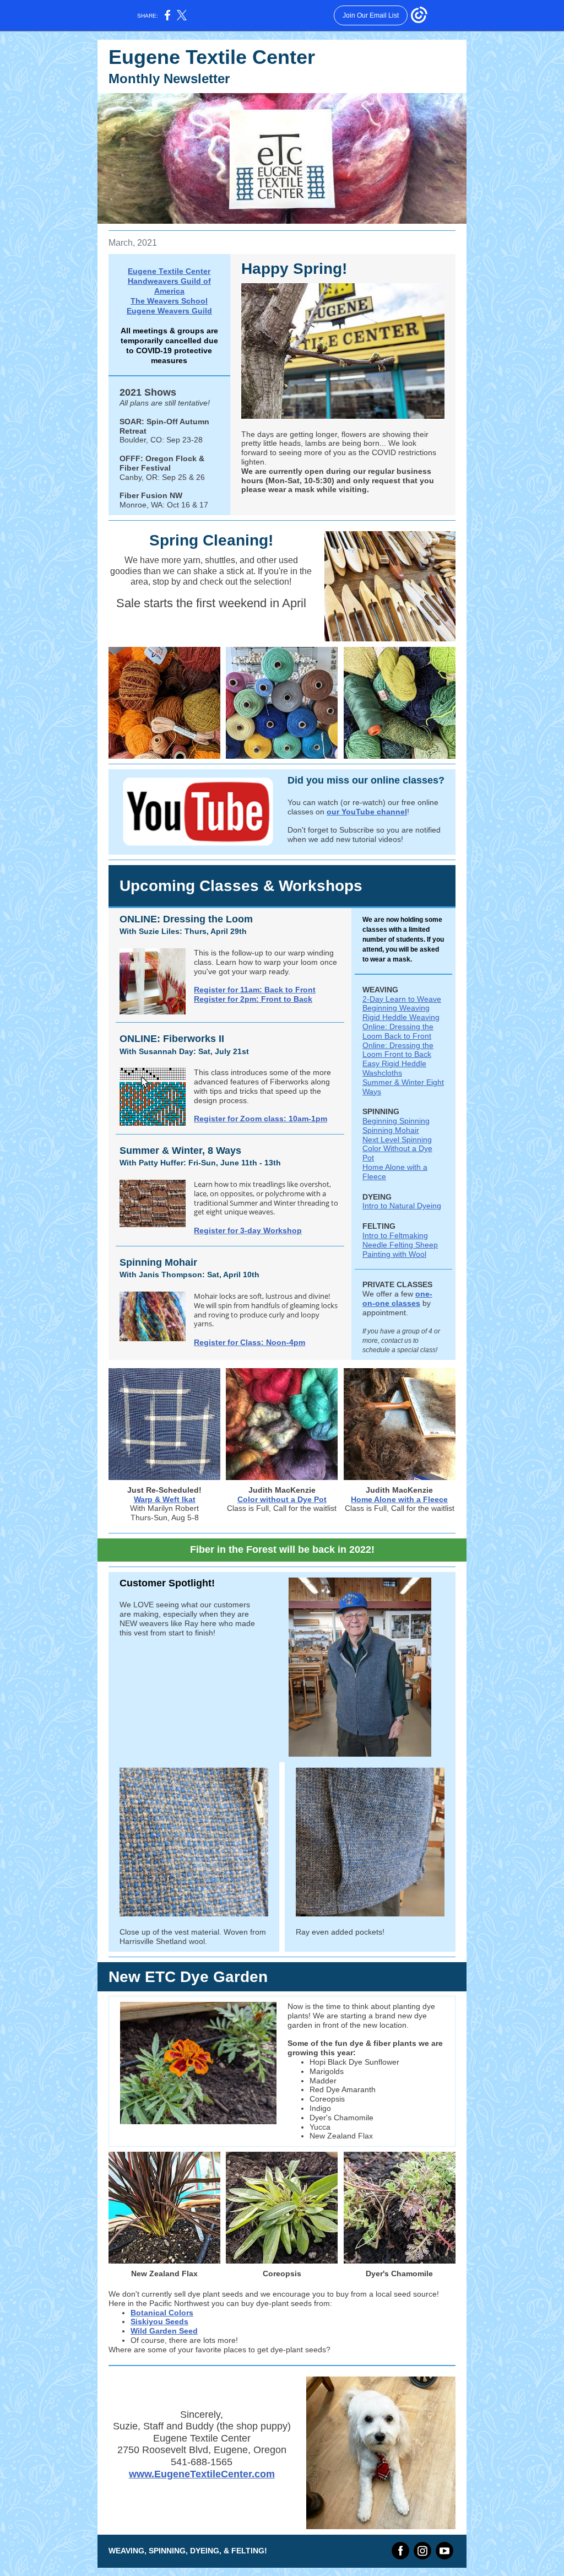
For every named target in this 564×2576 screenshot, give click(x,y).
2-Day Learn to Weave (402, 999)
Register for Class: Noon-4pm (250, 1342)
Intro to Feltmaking (395, 1235)
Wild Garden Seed (164, 2331)
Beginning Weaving (396, 1008)
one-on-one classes (397, 1298)
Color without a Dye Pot (282, 1499)
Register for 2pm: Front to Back (253, 999)
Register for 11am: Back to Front (255, 990)
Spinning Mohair (391, 1130)
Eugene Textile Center (169, 271)
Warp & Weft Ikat (165, 1499)
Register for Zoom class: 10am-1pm (261, 1119)
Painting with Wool (394, 1254)
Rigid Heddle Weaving (401, 1017)
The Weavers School (169, 301)
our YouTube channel (367, 812)
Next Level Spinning (397, 1140)
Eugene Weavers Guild (169, 311)
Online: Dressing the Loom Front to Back (398, 1050)
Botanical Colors (162, 2313)
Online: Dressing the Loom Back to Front (398, 1031)
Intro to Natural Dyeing (402, 1206)
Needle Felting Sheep (400, 1245)
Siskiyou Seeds (159, 2321)
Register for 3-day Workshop (248, 1230)
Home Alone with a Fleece (399, 1499)
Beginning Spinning (396, 1121)
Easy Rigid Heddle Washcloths (394, 1068)
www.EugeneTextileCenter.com (202, 2474)
